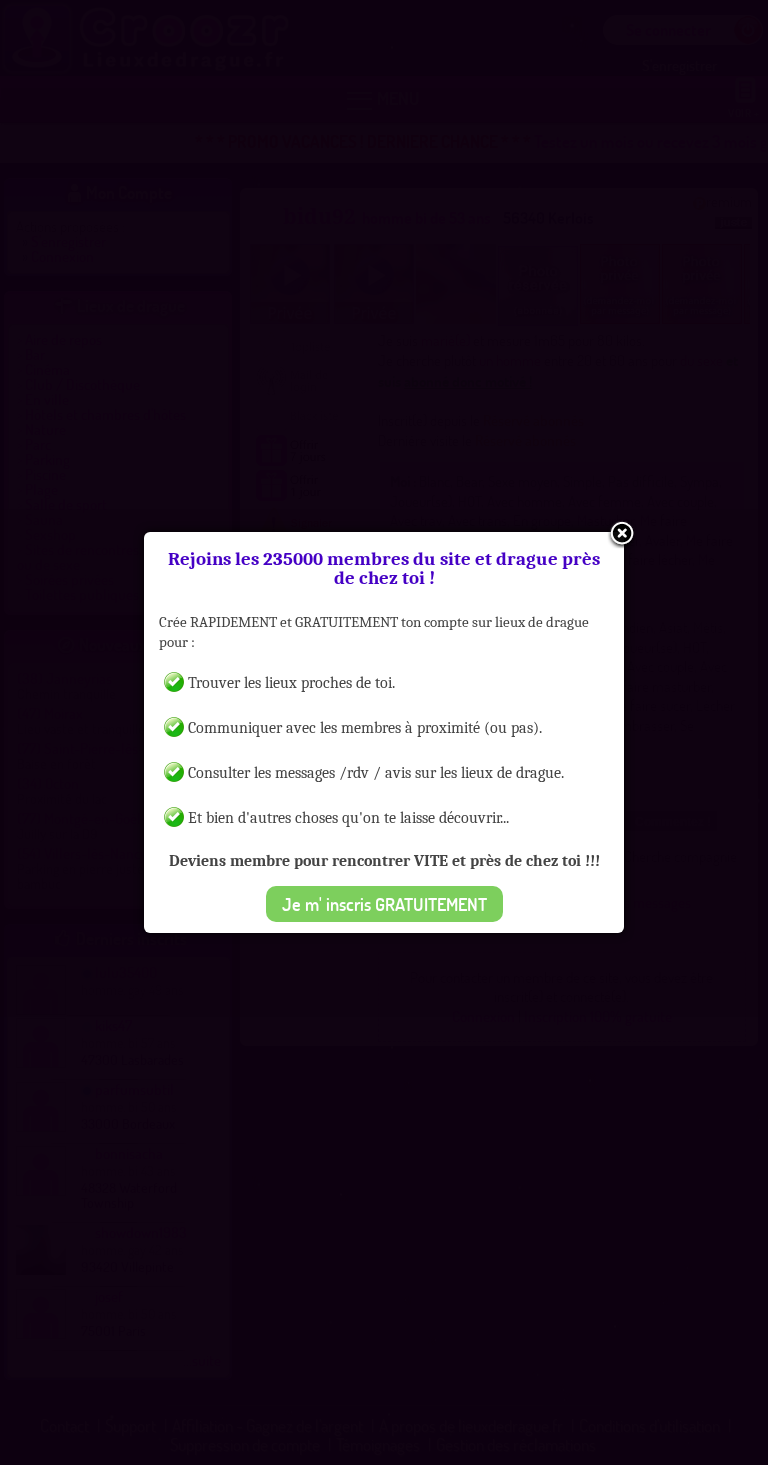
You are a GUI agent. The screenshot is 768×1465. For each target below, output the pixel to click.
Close (622, 535)
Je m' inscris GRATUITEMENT (384, 904)
